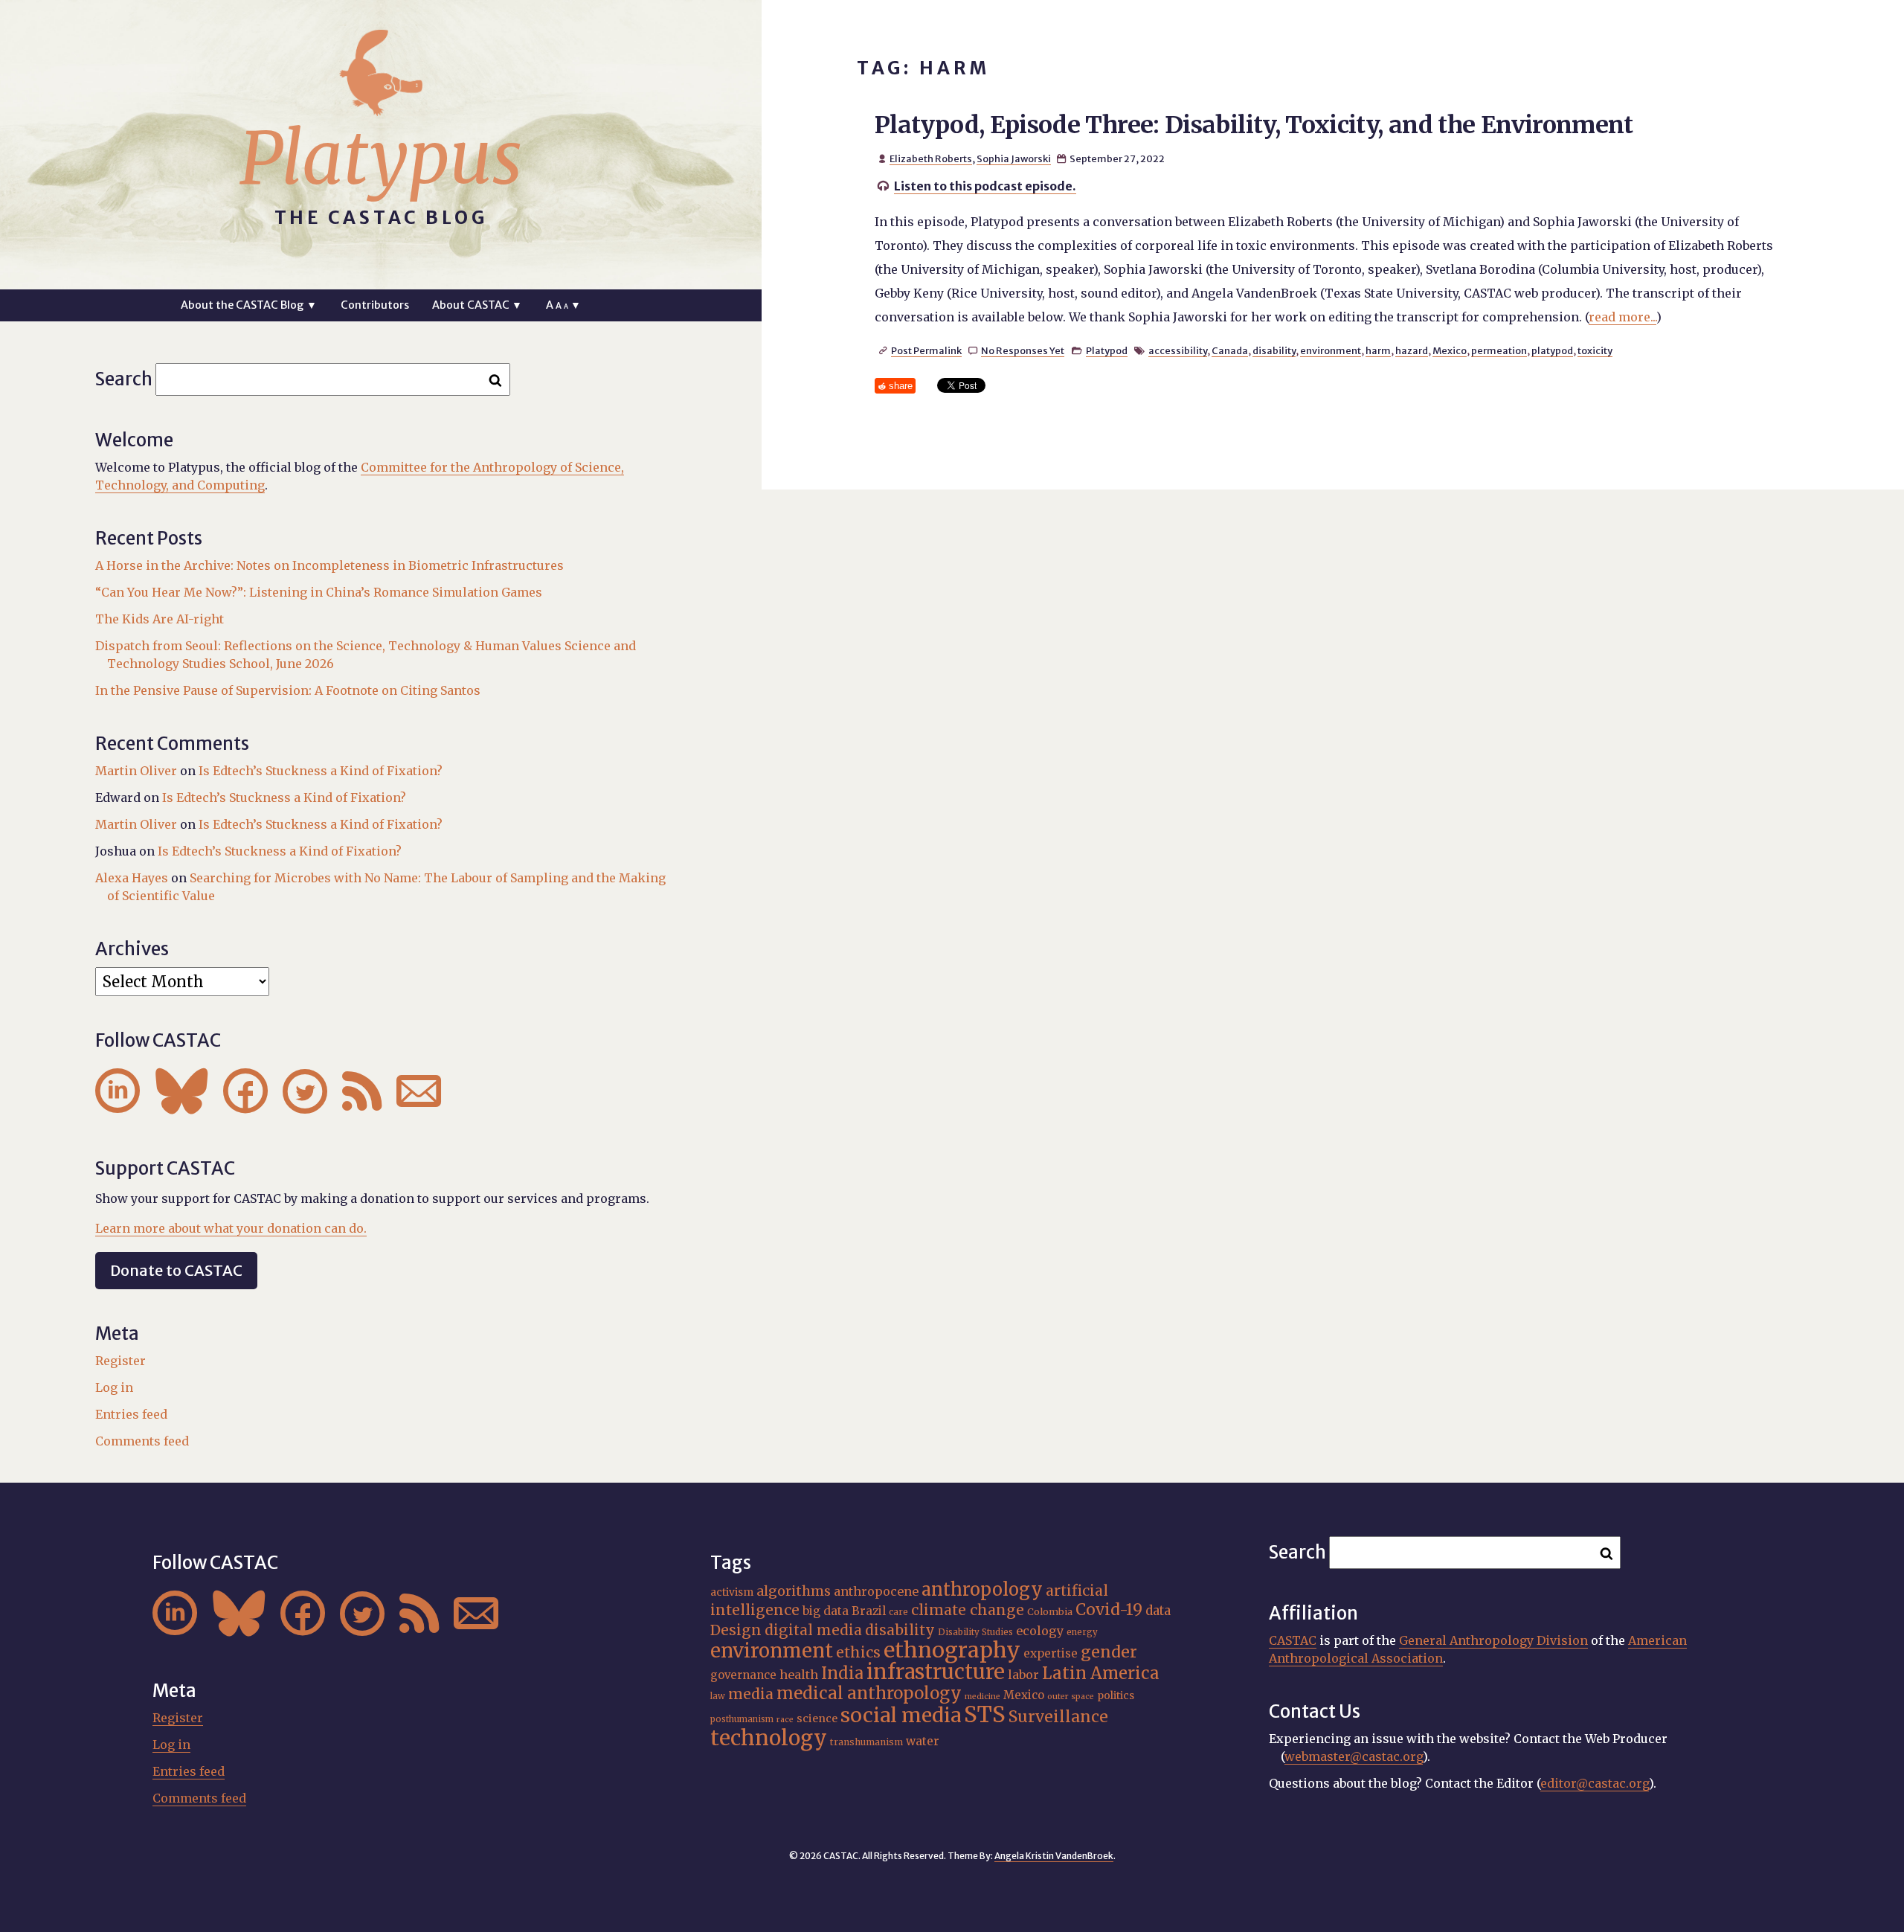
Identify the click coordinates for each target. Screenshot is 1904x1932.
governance (743, 1675)
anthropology (982, 1589)
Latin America (1101, 1673)
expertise (1051, 1653)
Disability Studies (975, 1632)
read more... (1622, 317)
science (817, 1718)
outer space (1071, 1697)
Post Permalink (926, 350)
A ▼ (563, 305)
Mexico (1450, 350)
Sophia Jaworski (1014, 158)
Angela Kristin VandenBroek (1054, 1856)
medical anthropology (869, 1693)
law (718, 1696)
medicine (982, 1697)
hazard (1412, 350)
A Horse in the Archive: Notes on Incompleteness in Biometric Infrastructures (329, 565)
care (898, 1612)
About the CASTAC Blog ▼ (249, 305)
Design (736, 1630)
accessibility (1178, 350)
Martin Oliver (136, 771)
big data (826, 1611)
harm (1378, 350)
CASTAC (1293, 1640)
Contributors (375, 305)
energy (1082, 1632)
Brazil (869, 1611)
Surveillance (1058, 1717)
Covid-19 (1109, 1610)
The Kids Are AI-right (160, 619)
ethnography (952, 1650)
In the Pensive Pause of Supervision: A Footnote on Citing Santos (288, 690)
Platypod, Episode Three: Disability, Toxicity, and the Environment (1254, 125)
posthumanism (742, 1719)
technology (769, 1738)
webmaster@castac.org (1354, 1756)
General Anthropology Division (1493, 1640)
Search (124, 379)
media (751, 1694)
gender (1109, 1652)
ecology (1040, 1631)
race (785, 1720)
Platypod (1107, 350)
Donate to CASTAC (176, 1270)
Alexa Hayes (132, 878)
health (799, 1675)
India (842, 1673)
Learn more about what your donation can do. (231, 1228)
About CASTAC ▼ (477, 305)
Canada (1230, 350)
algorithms (794, 1591)
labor (1023, 1675)
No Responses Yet (1023, 350)
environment (1331, 350)
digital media (813, 1630)
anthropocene (876, 1591)
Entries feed (131, 1414)
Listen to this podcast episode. (985, 186)
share (901, 386)
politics (1116, 1695)
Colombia (1050, 1611)
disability (1274, 350)
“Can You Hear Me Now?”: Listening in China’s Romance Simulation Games (319, 592)
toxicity (1595, 350)
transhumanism (866, 1742)
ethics (858, 1652)
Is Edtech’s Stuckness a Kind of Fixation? (321, 771)
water (923, 1741)
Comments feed (142, 1441)
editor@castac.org (1595, 1783)
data (1158, 1611)
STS (985, 1714)
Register (120, 1361)
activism (732, 1592)
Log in (114, 1387)
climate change (968, 1610)
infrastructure (936, 1672)
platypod (1552, 350)
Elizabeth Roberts (931, 158)
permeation (1499, 350)
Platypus (381, 158)
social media (901, 1715)
